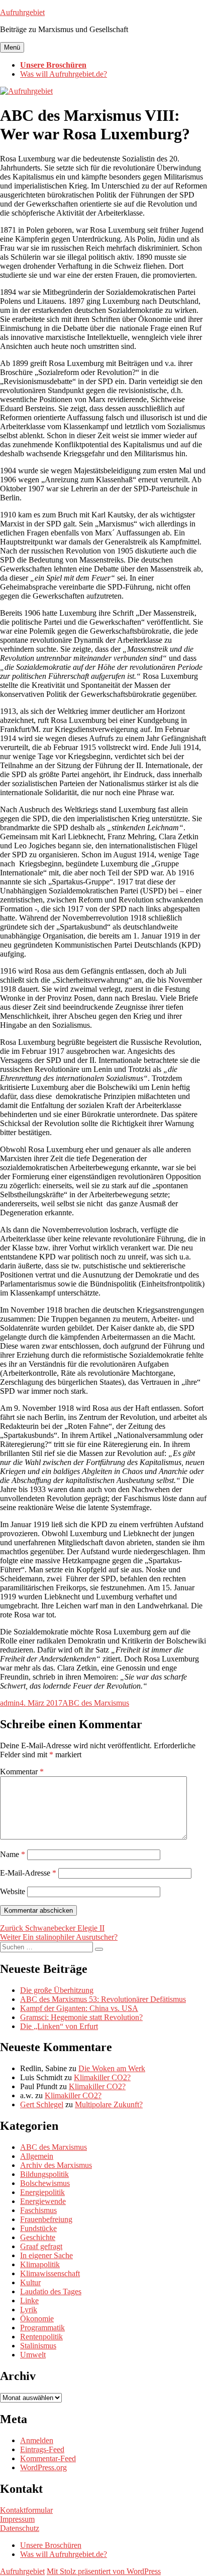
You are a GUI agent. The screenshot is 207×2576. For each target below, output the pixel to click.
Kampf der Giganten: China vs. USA (79, 2008)
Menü (12, 47)
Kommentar (22, 1772)
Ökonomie (37, 2319)
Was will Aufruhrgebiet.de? (64, 74)
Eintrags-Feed (42, 2449)
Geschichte (38, 2237)
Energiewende (43, 2201)
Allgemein (37, 2156)
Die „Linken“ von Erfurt (59, 2026)
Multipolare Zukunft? (109, 2104)
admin (10, 1703)
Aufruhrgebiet (22, 12)
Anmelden (37, 2440)
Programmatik (42, 2328)
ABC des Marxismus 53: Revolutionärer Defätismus (103, 1999)
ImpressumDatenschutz (20, 2524)
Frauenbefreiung (46, 2219)
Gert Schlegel (42, 2104)
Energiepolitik (42, 2192)
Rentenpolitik (41, 2337)
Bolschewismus (45, 2183)
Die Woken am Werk (112, 2068)
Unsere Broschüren (53, 65)
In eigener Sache (46, 2255)
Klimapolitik (40, 2264)
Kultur (30, 2282)
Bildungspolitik (44, 2174)
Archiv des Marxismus (56, 2165)
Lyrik (29, 2310)
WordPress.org (43, 2467)
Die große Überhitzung (57, 1990)
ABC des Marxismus (96, 1703)
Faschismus (38, 2210)
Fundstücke (38, 2228)
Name (13, 1854)
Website (13, 1891)
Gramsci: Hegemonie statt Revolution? (81, 2017)
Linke (29, 2301)
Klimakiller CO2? (102, 2077)
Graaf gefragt (41, 2246)
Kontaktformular (26, 2510)
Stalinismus (38, 2346)
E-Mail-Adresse (28, 1873)
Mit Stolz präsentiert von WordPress (104, 2571)
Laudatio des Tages (51, 2291)
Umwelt (33, 2355)
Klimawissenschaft (50, 2273)
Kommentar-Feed (48, 2458)
